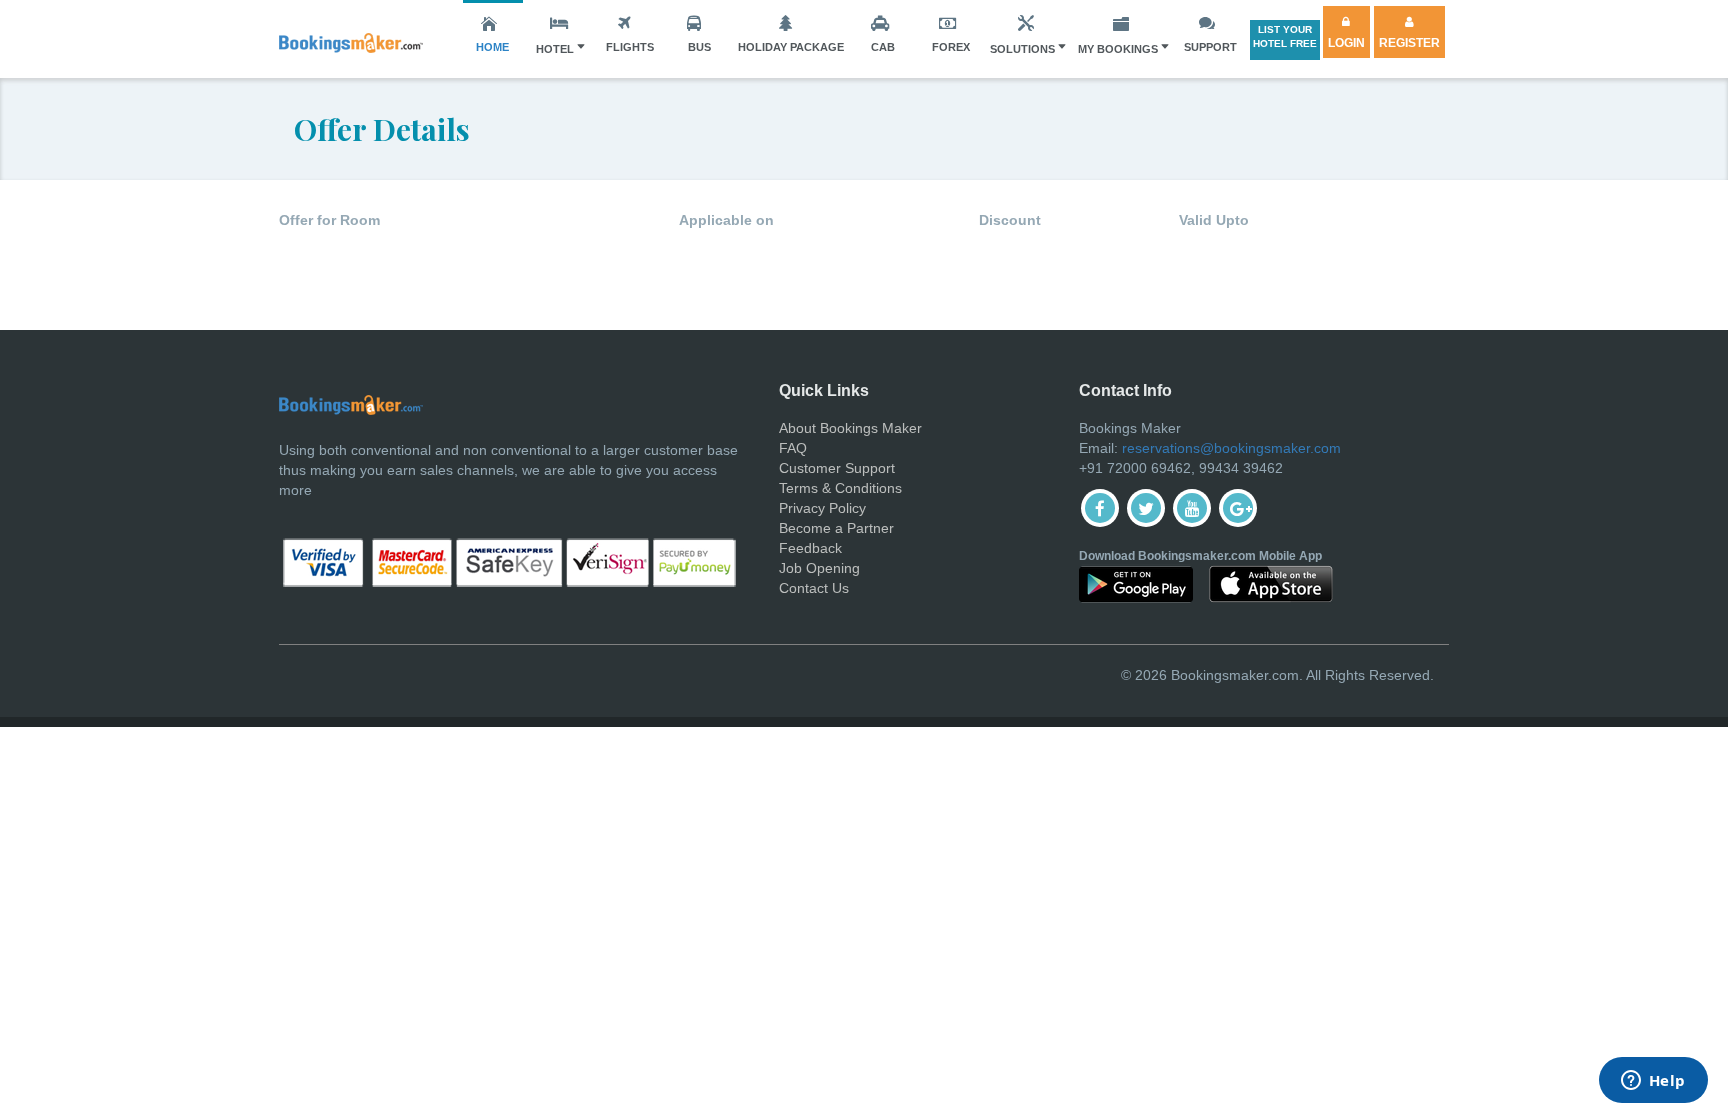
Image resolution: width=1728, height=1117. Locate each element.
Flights (630, 47)
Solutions (1022, 49)
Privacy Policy (822, 508)
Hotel (555, 49)
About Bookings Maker (850, 428)
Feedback (810, 548)
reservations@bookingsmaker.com (1231, 448)
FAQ (793, 448)
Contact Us (814, 588)
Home (492, 47)
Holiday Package (791, 47)
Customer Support (837, 468)
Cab (883, 47)
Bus (699, 47)
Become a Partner (836, 528)
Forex (951, 47)
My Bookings (1118, 49)
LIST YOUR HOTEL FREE (1285, 36)
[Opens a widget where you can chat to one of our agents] (1653, 1082)
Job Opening (819, 568)
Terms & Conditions (840, 488)
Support (1210, 47)
